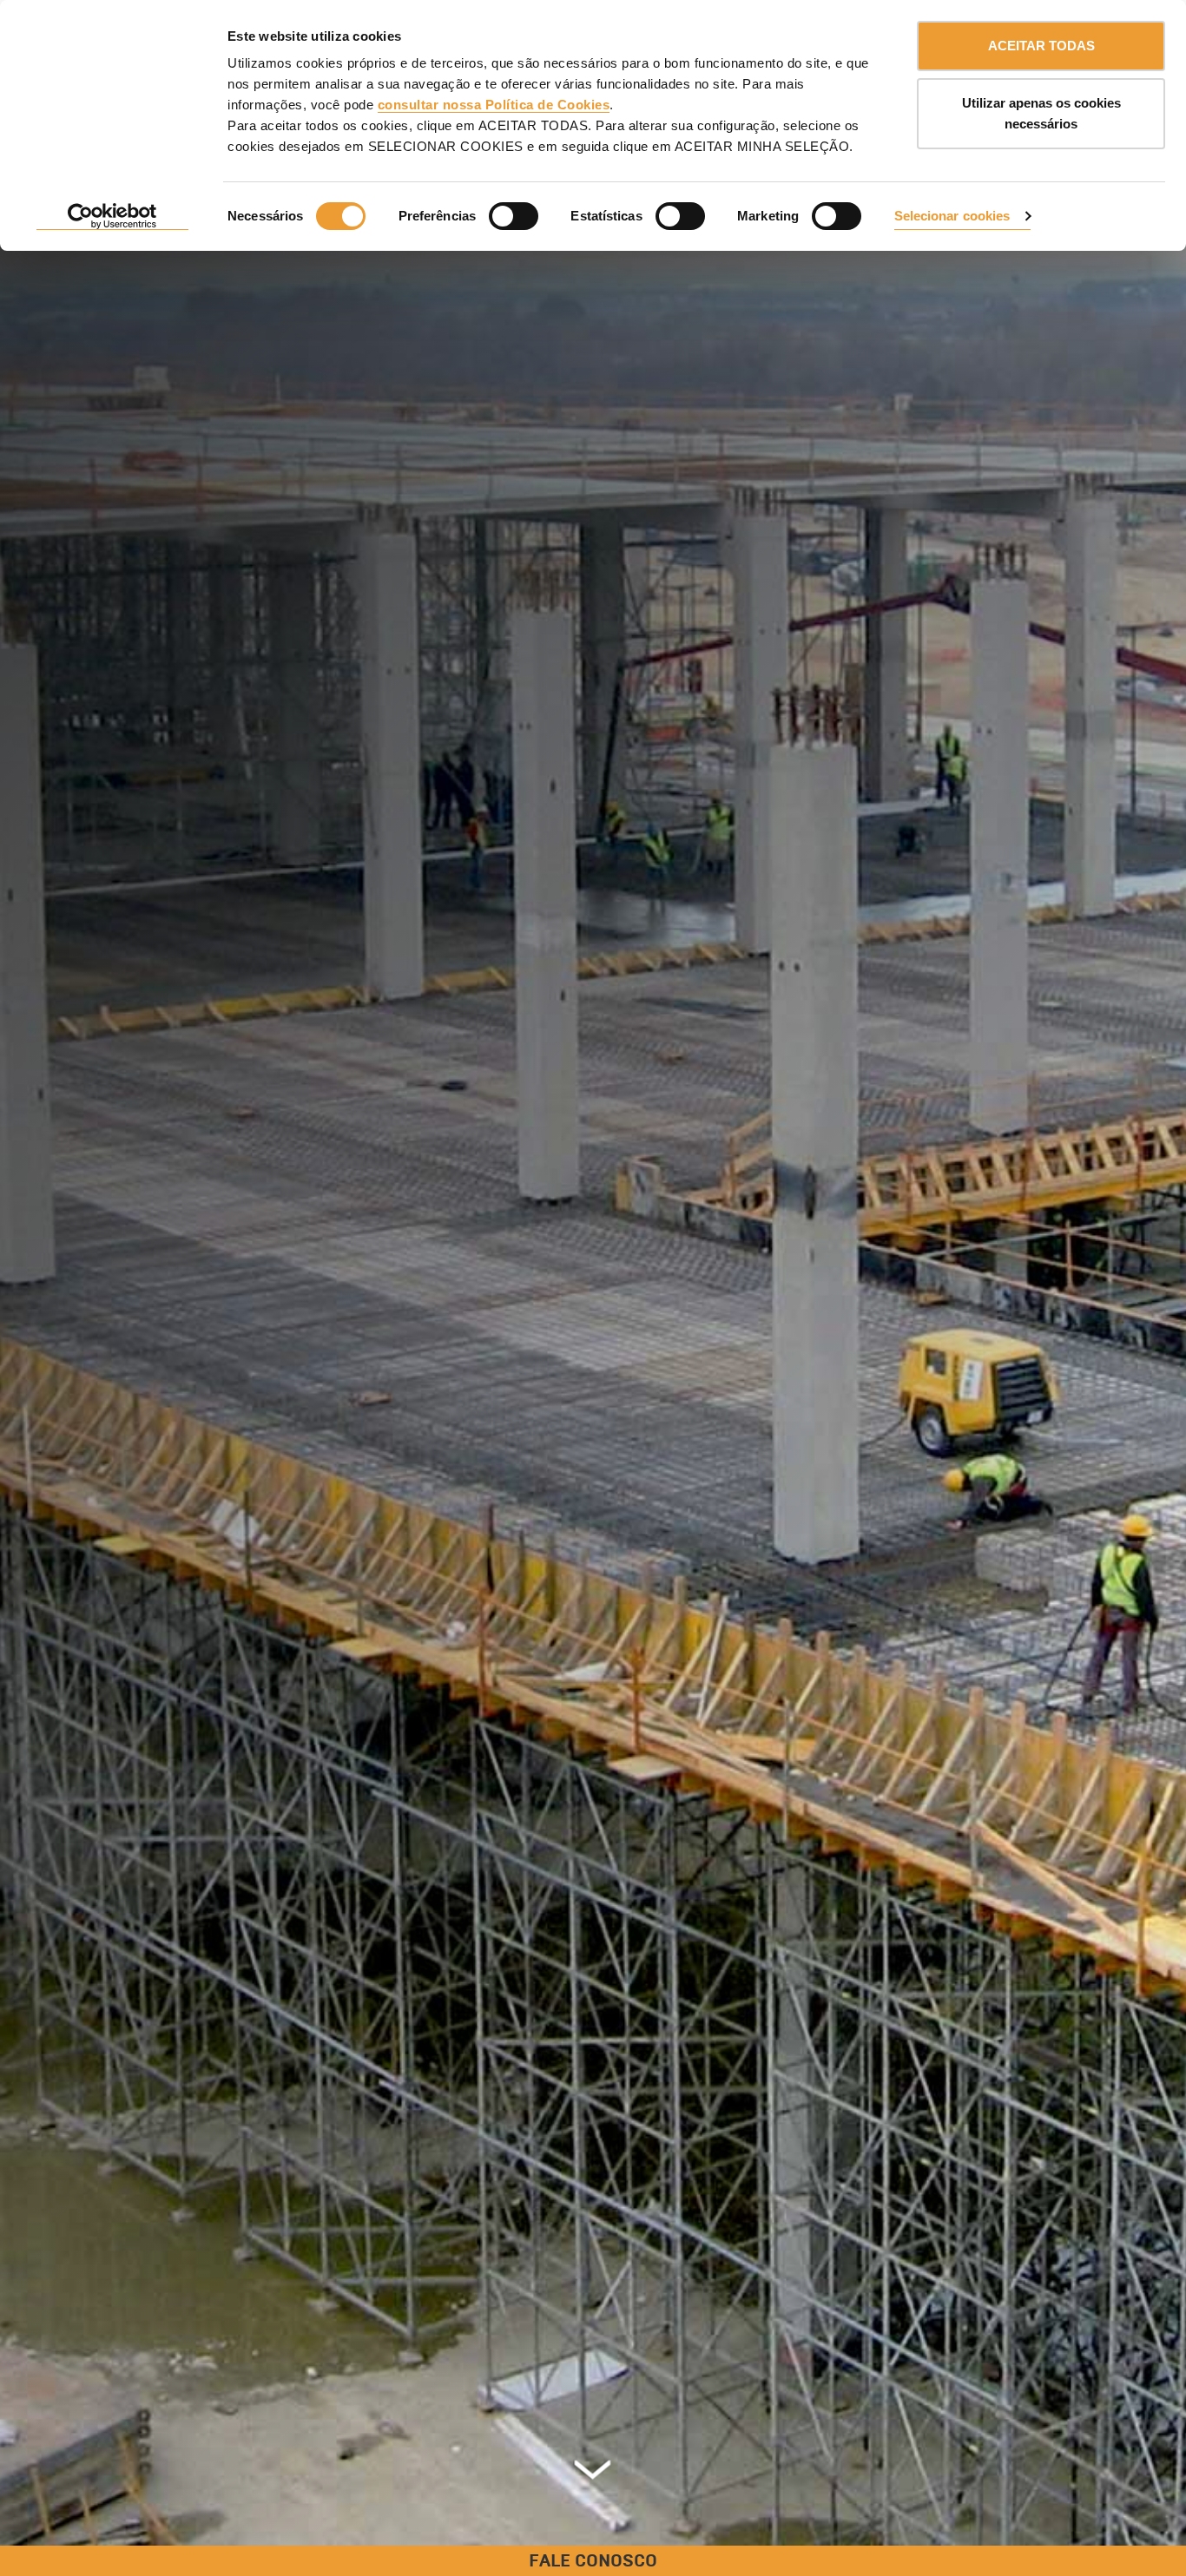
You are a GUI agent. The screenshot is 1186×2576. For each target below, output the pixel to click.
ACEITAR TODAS (1041, 46)
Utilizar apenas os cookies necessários (1041, 113)
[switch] (514, 216)
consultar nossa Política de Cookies (494, 105)
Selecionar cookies (952, 216)
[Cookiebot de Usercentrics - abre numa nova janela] (112, 217)
